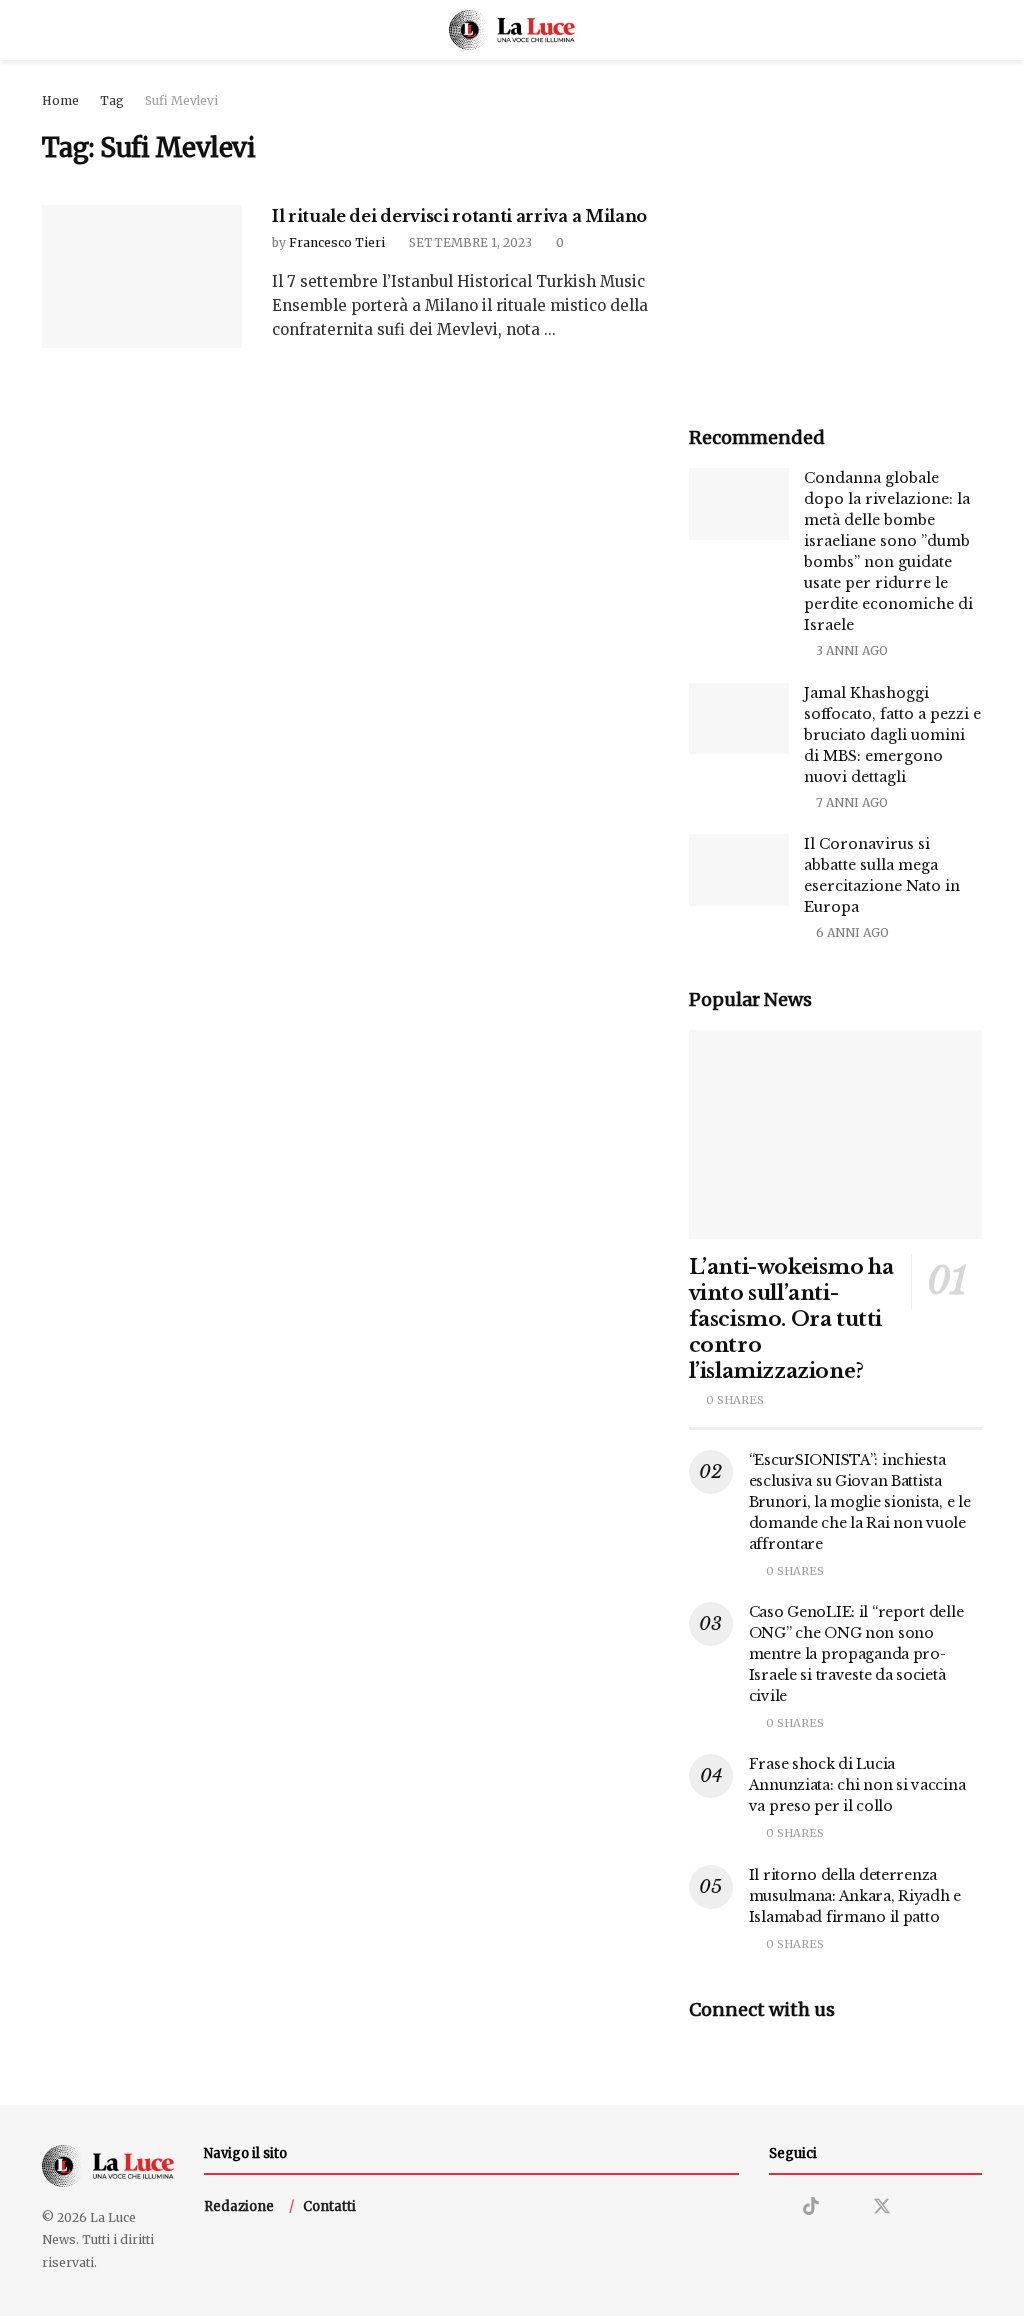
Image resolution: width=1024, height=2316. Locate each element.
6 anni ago (851, 932)
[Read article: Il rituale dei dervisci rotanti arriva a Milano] (142, 276)
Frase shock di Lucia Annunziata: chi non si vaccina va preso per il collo (857, 1785)
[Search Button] (973, 30)
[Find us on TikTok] (811, 2207)
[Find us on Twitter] (882, 2207)
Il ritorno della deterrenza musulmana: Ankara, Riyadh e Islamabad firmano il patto (855, 1896)
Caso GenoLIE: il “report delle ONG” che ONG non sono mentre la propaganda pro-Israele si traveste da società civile (856, 1654)
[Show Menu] (50, 30)
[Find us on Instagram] (776, 2207)
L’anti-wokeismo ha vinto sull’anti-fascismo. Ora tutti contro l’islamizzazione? (791, 1319)
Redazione (239, 2206)
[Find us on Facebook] (846, 2207)
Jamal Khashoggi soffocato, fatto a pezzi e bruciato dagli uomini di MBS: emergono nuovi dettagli (892, 735)
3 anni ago (850, 650)
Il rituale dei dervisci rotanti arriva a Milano (459, 216)
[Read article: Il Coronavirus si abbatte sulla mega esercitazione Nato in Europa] (739, 870)
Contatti (329, 2206)
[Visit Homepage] (512, 30)
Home (60, 100)
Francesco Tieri (337, 242)
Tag (112, 100)
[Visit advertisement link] (835, 236)
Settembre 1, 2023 (469, 242)
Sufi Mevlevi (181, 100)
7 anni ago (850, 802)
